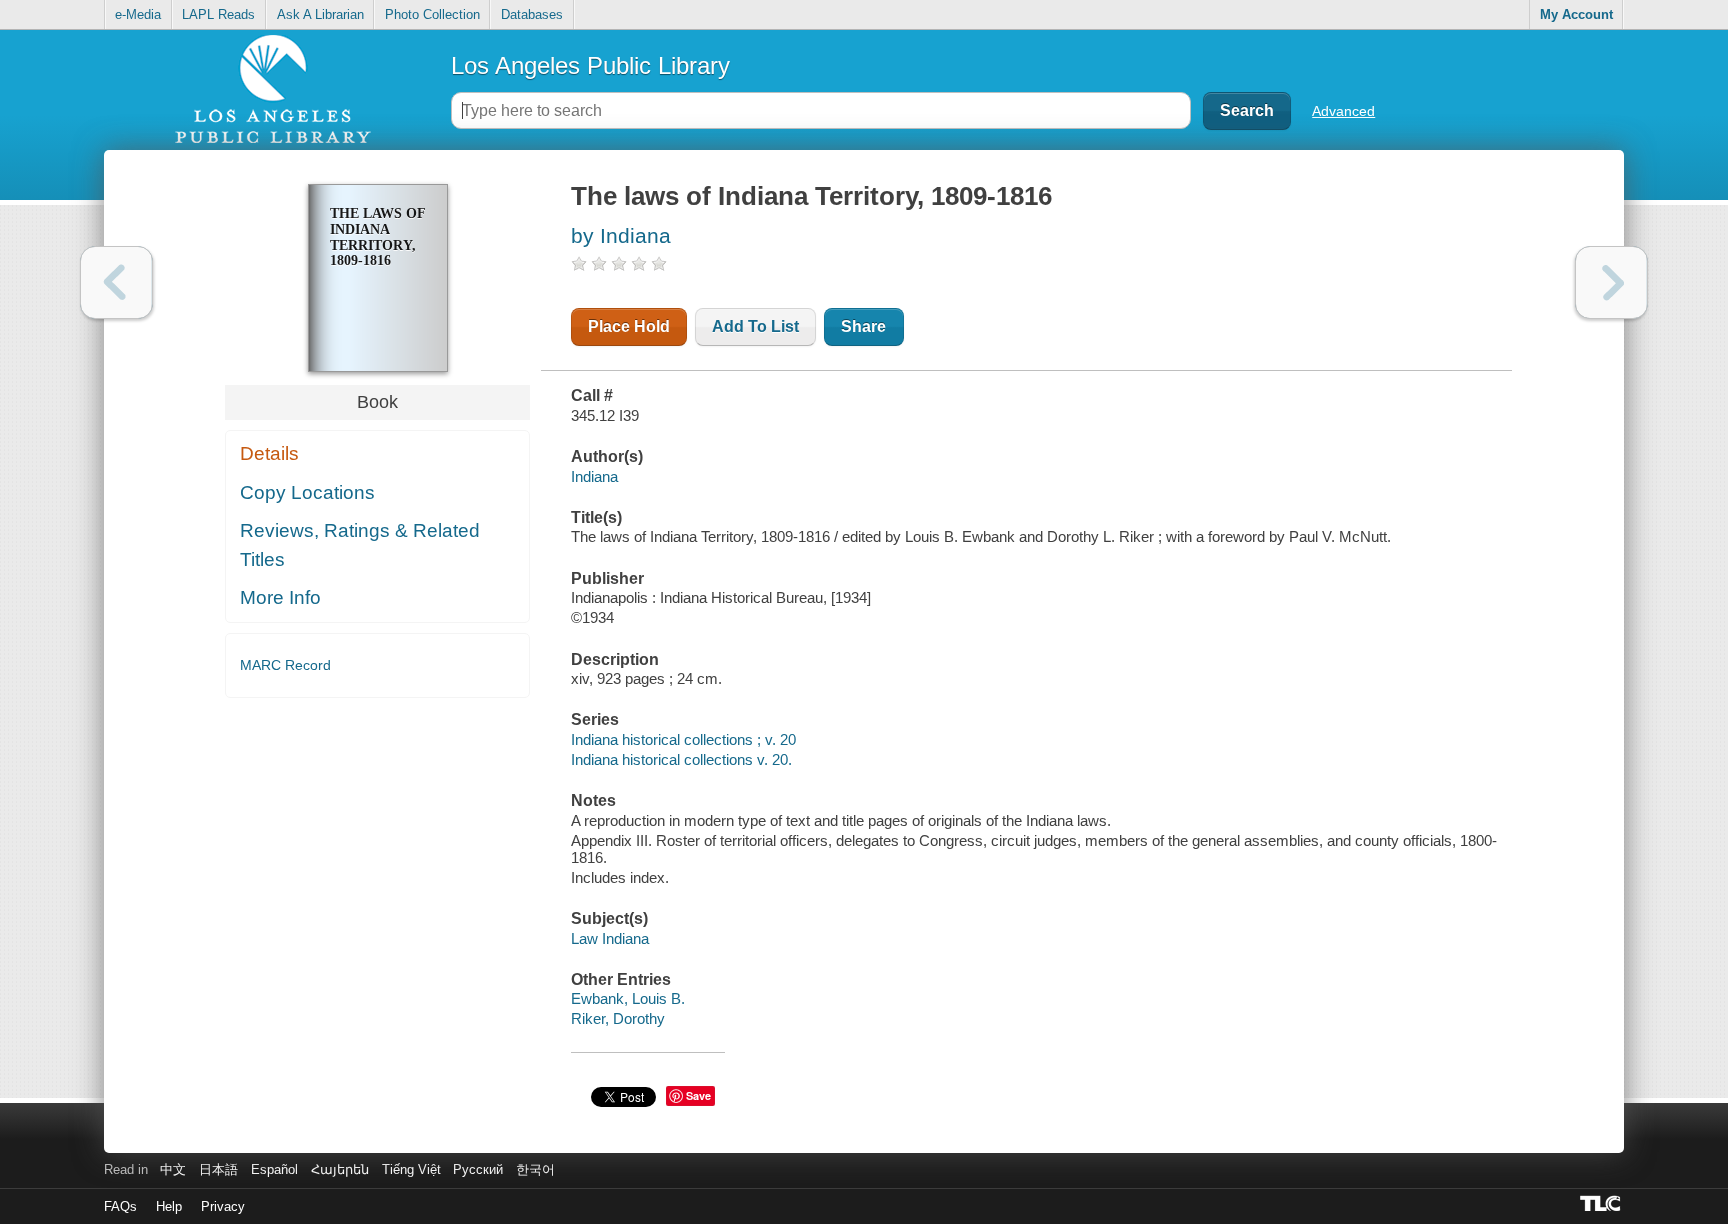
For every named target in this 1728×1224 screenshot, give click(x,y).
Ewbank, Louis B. (628, 998)
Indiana (594, 476)
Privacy (223, 1206)
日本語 (218, 1169)
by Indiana (621, 235)
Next (1611, 282)
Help (169, 1206)
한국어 (535, 1169)
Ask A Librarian (320, 14)
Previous (116, 282)
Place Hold (629, 326)
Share (863, 326)
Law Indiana (610, 938)
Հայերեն (340, 1169)
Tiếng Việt (411, 1169)
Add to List (755, 326)
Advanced (1343, 111)
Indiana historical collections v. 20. (681, 759)
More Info (280, 597)
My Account (1576, 14)
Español (274, 1169)
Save (698, 1095)
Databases (532, 14)
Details (269, 453)
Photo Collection (432, 14)
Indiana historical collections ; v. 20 (683, 739)
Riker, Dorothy (618, 1018)
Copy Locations (307, 492)
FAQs (120, 1206)
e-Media (138, 14)
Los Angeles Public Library (590, 65)
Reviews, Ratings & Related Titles (360, 545)
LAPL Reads (218, 14)
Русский (478, 1169)
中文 (173, 1169)
